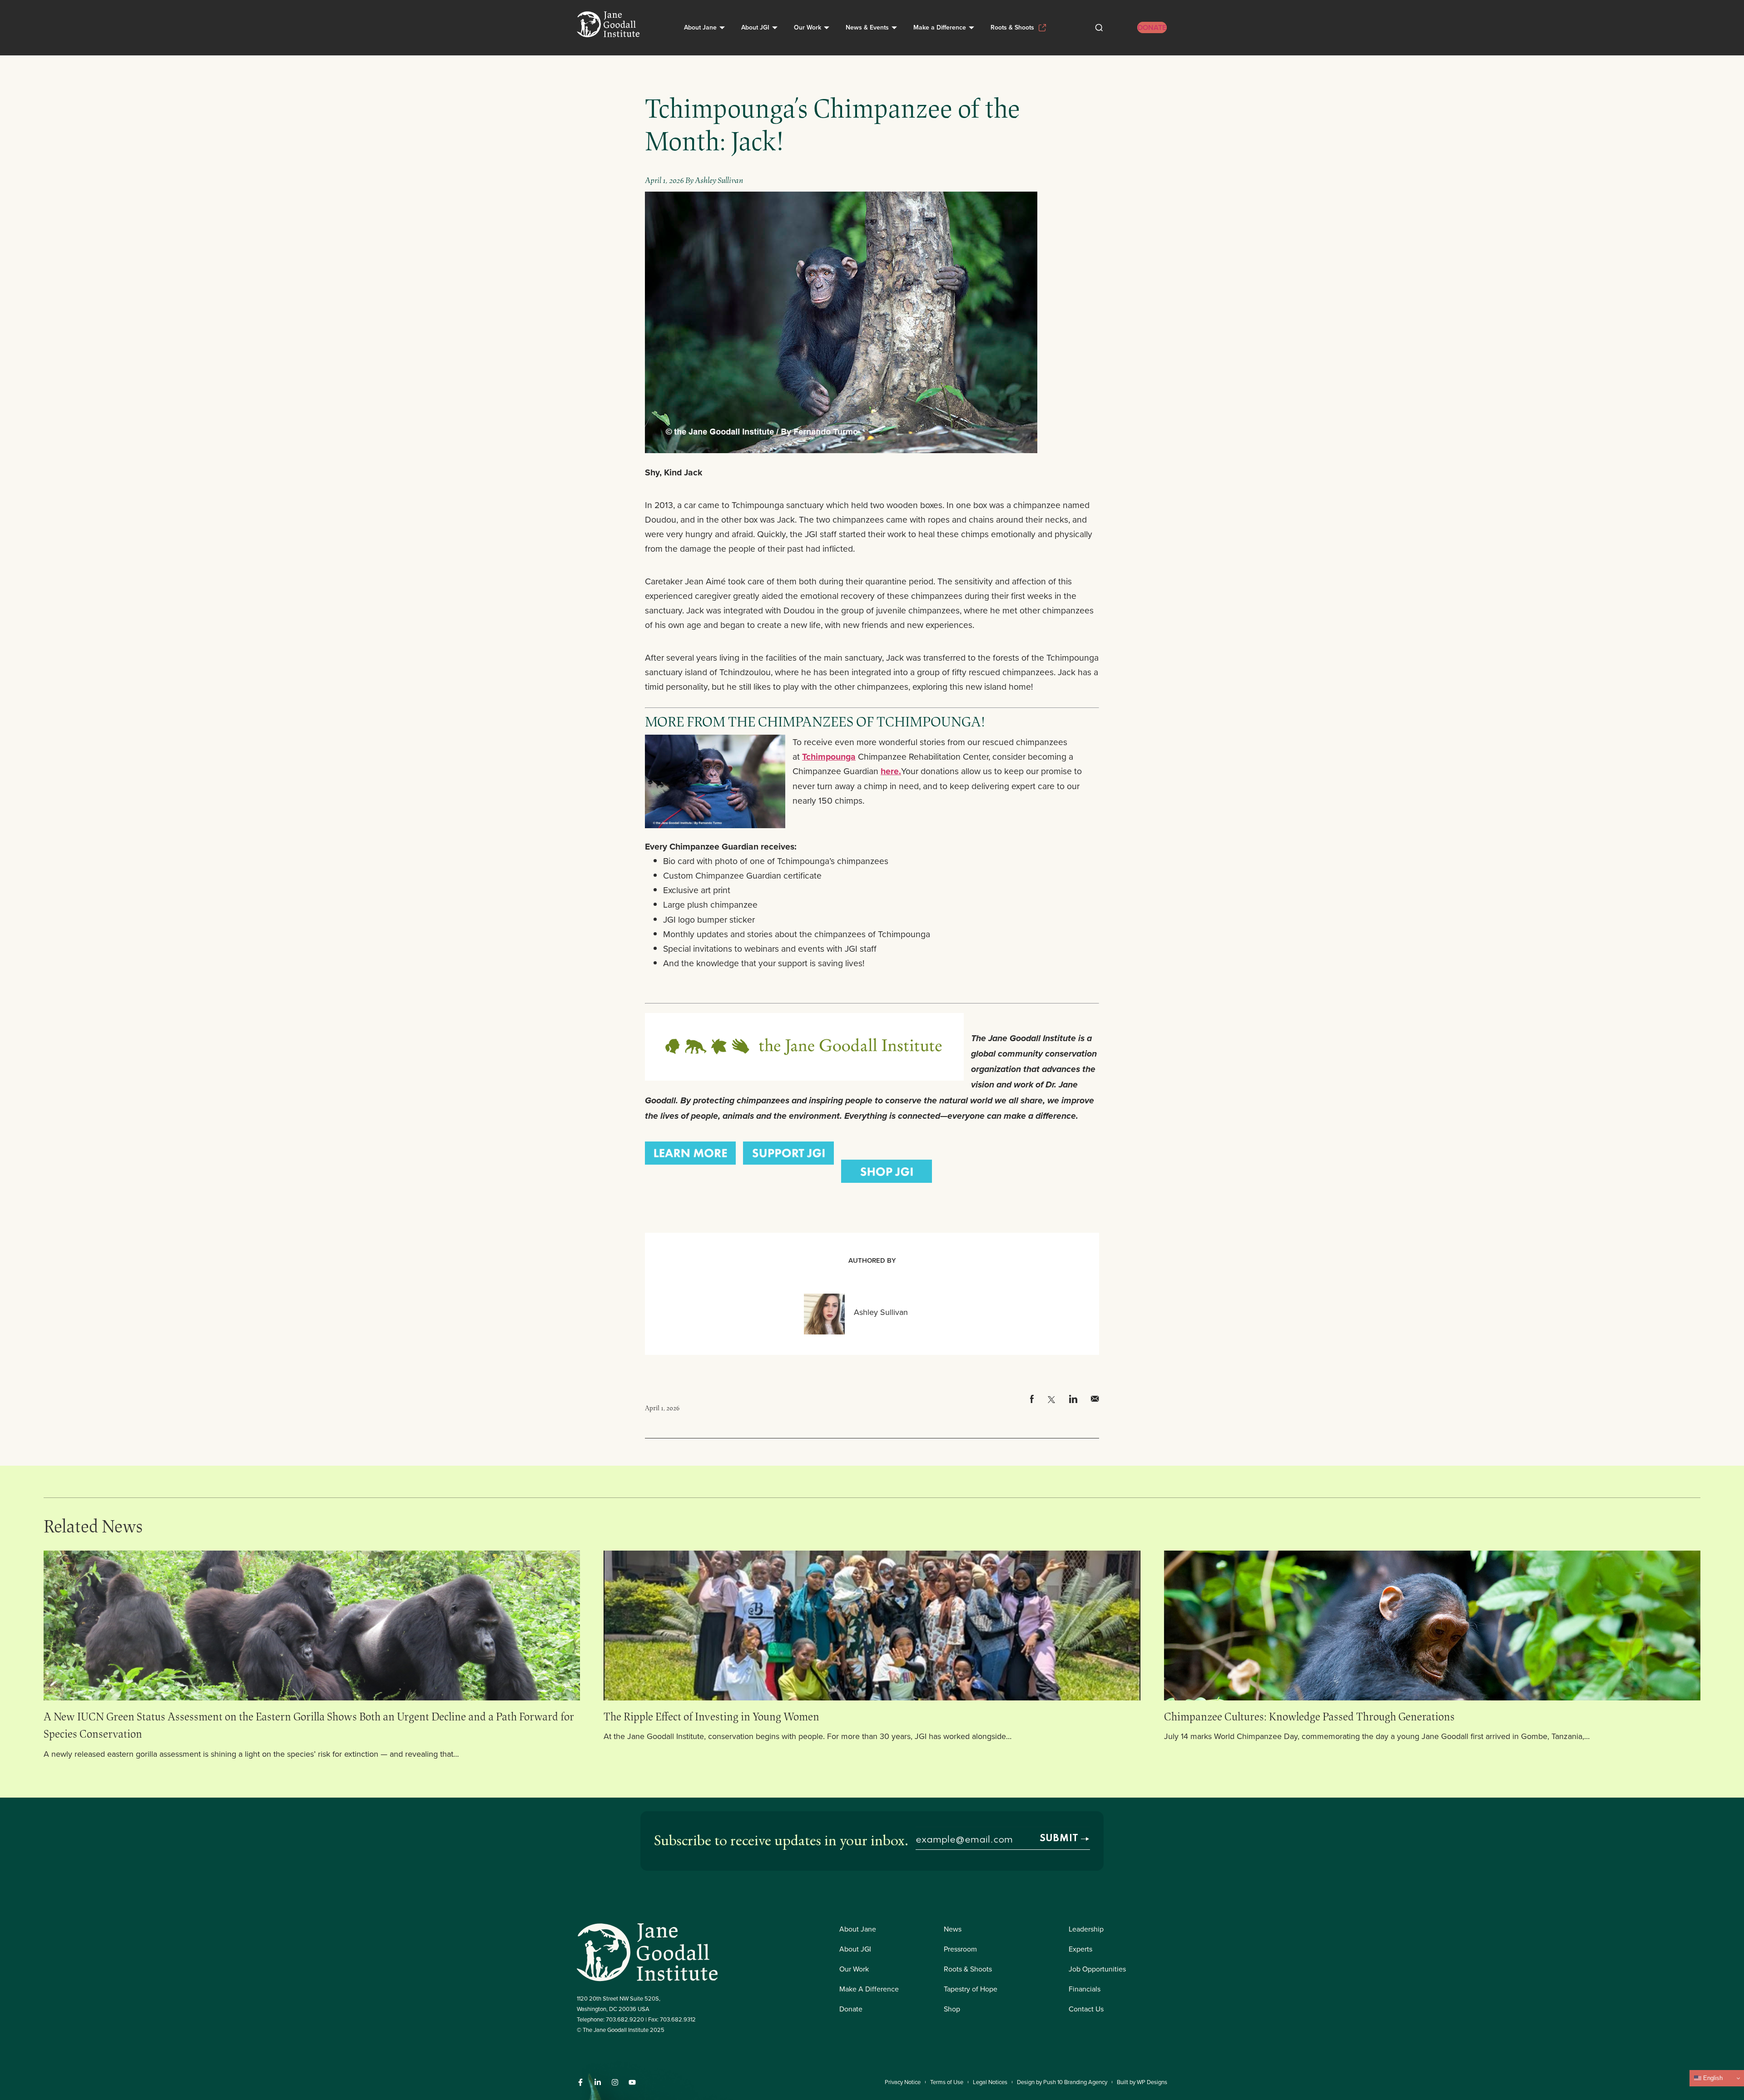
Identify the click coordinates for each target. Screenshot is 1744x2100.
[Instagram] (615, 2082)
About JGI (755, 27)
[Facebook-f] (580, 2082)
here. (891, 771)
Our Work (808, 27)
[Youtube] (632, 2082)
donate (1152, 27)
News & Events (867, 27)
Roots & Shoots (1012, 27)
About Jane (700, 27)
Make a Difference (940, 27)
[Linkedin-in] (598, 2082)
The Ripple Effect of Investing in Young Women (713, 1716)
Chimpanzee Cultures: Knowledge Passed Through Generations (1309, 1716)
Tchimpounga (829, 756)
